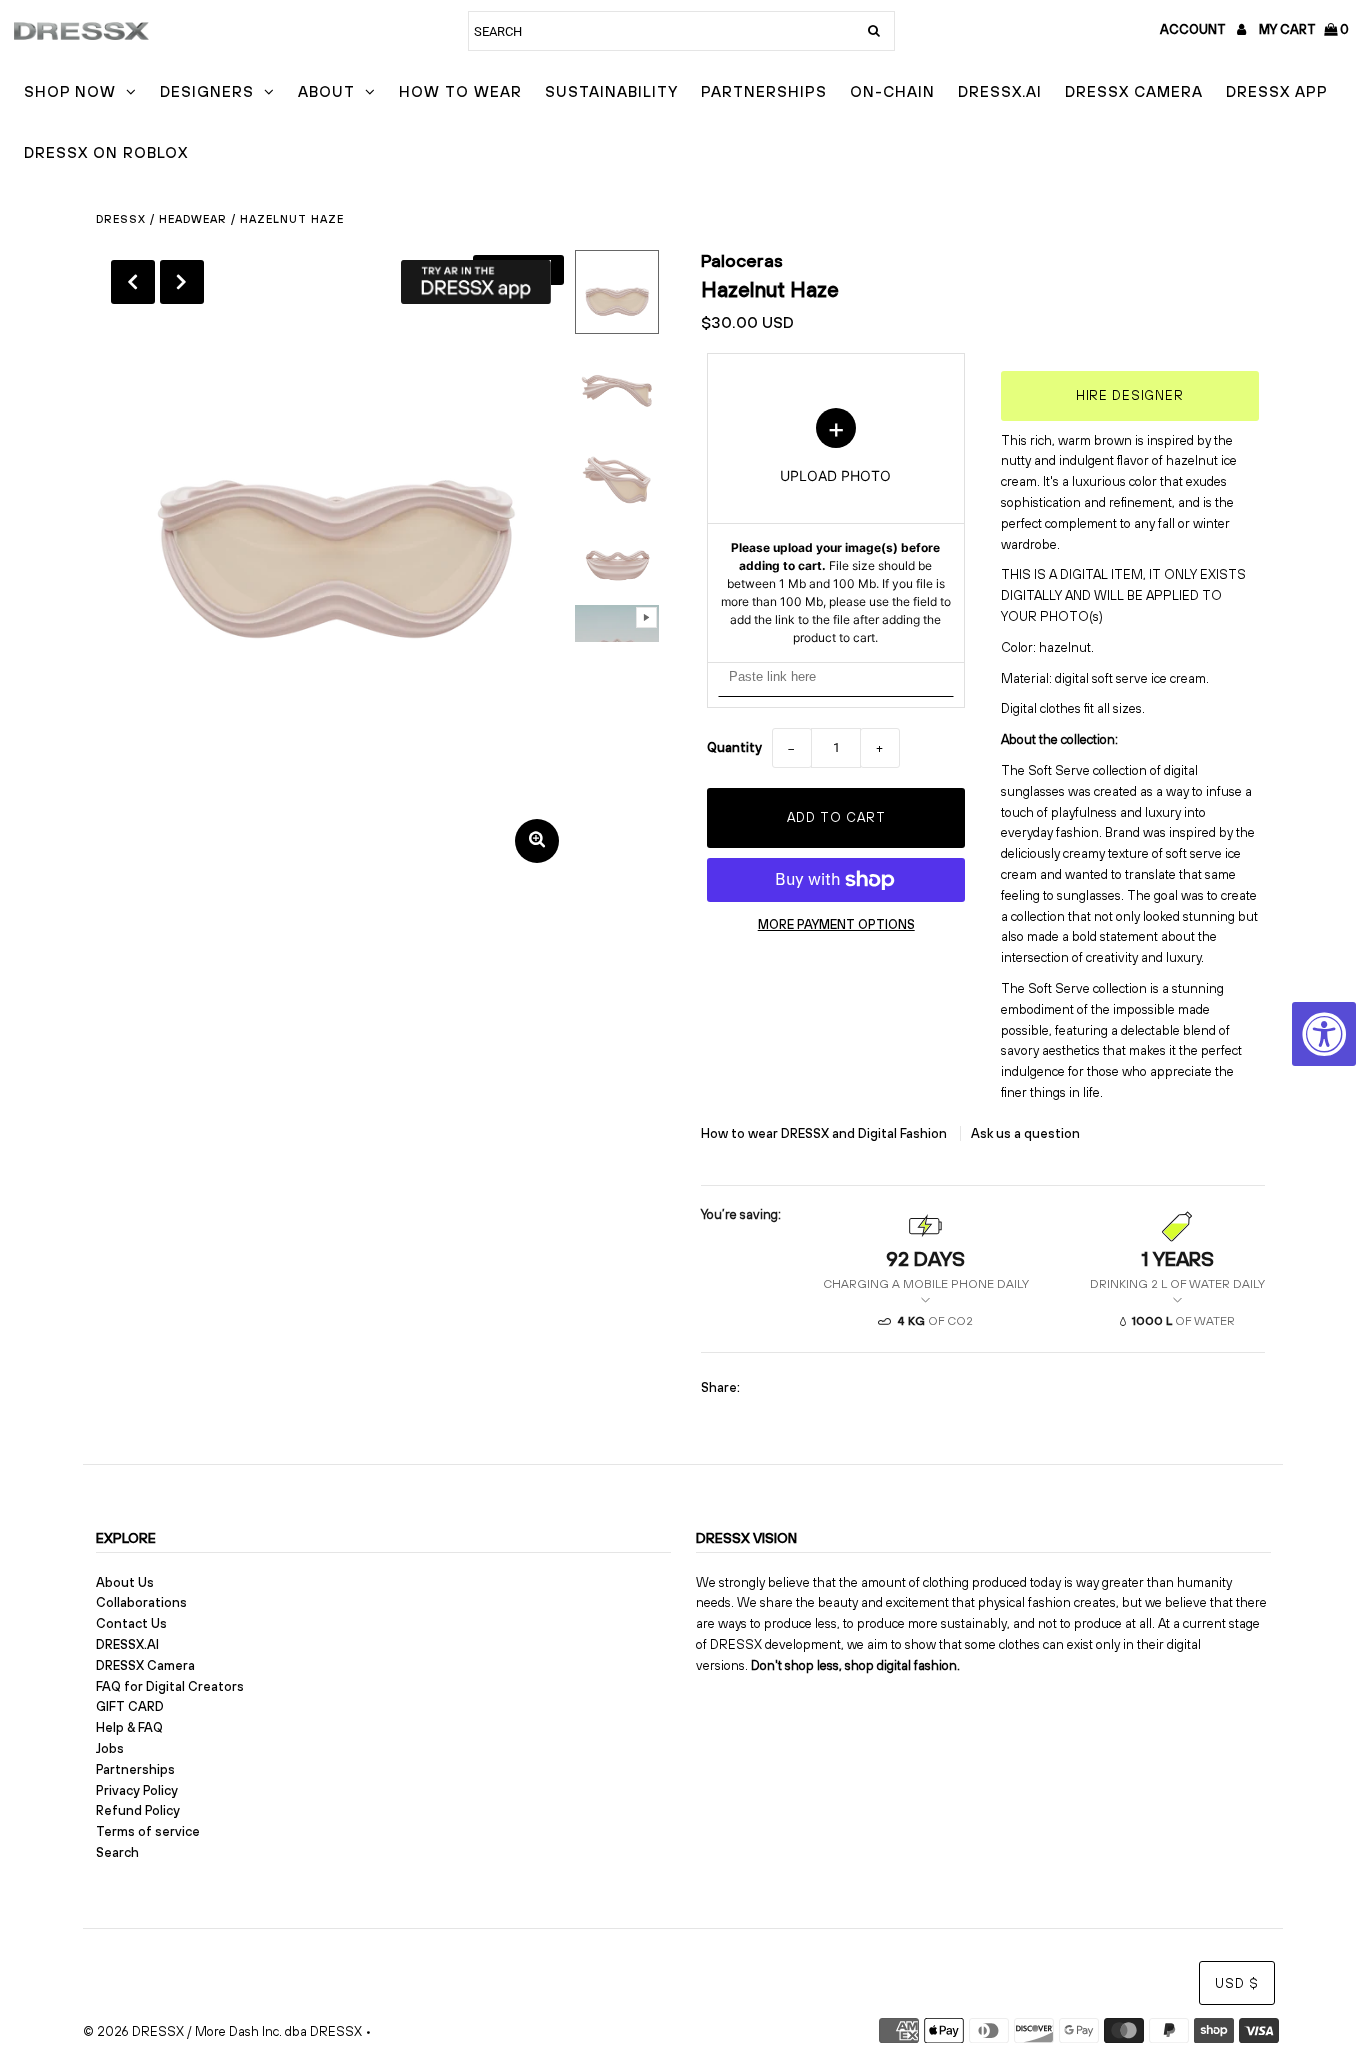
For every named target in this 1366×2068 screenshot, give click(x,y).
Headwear (193, 219)
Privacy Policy (137, 1790)
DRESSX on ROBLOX (106, 152)
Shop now (70, 91)
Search (117, 1852)
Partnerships (764, 91)
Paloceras (742, 260)
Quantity (734, 747)
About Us (125, 1582)
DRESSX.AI (1000, 91)
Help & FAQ (129, 1727)
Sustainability (611, 91)
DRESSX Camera (1134, 91)
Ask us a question (1025, 1133)
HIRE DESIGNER (1130, 395)
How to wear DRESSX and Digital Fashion (825, 1133)
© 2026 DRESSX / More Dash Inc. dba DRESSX (222, 2031)
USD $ (1237, 1983)
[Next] (182, 282)
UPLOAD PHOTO (836, 527)
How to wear (460, 91)
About (326, 91)
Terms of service (148, 1831)
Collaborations (141, 1602)
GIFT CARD (130, 1706)
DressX (121, 219)
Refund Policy (138, 1810)
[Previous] (133, 282)
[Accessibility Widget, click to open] (1324, 1034)
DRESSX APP (1277, 91)
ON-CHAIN (892, 91)
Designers (207, 91)
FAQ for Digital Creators (170, 1686)
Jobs (110, 1748)
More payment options (836, 924)
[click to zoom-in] (537, 841)
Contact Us (131, 1623)
